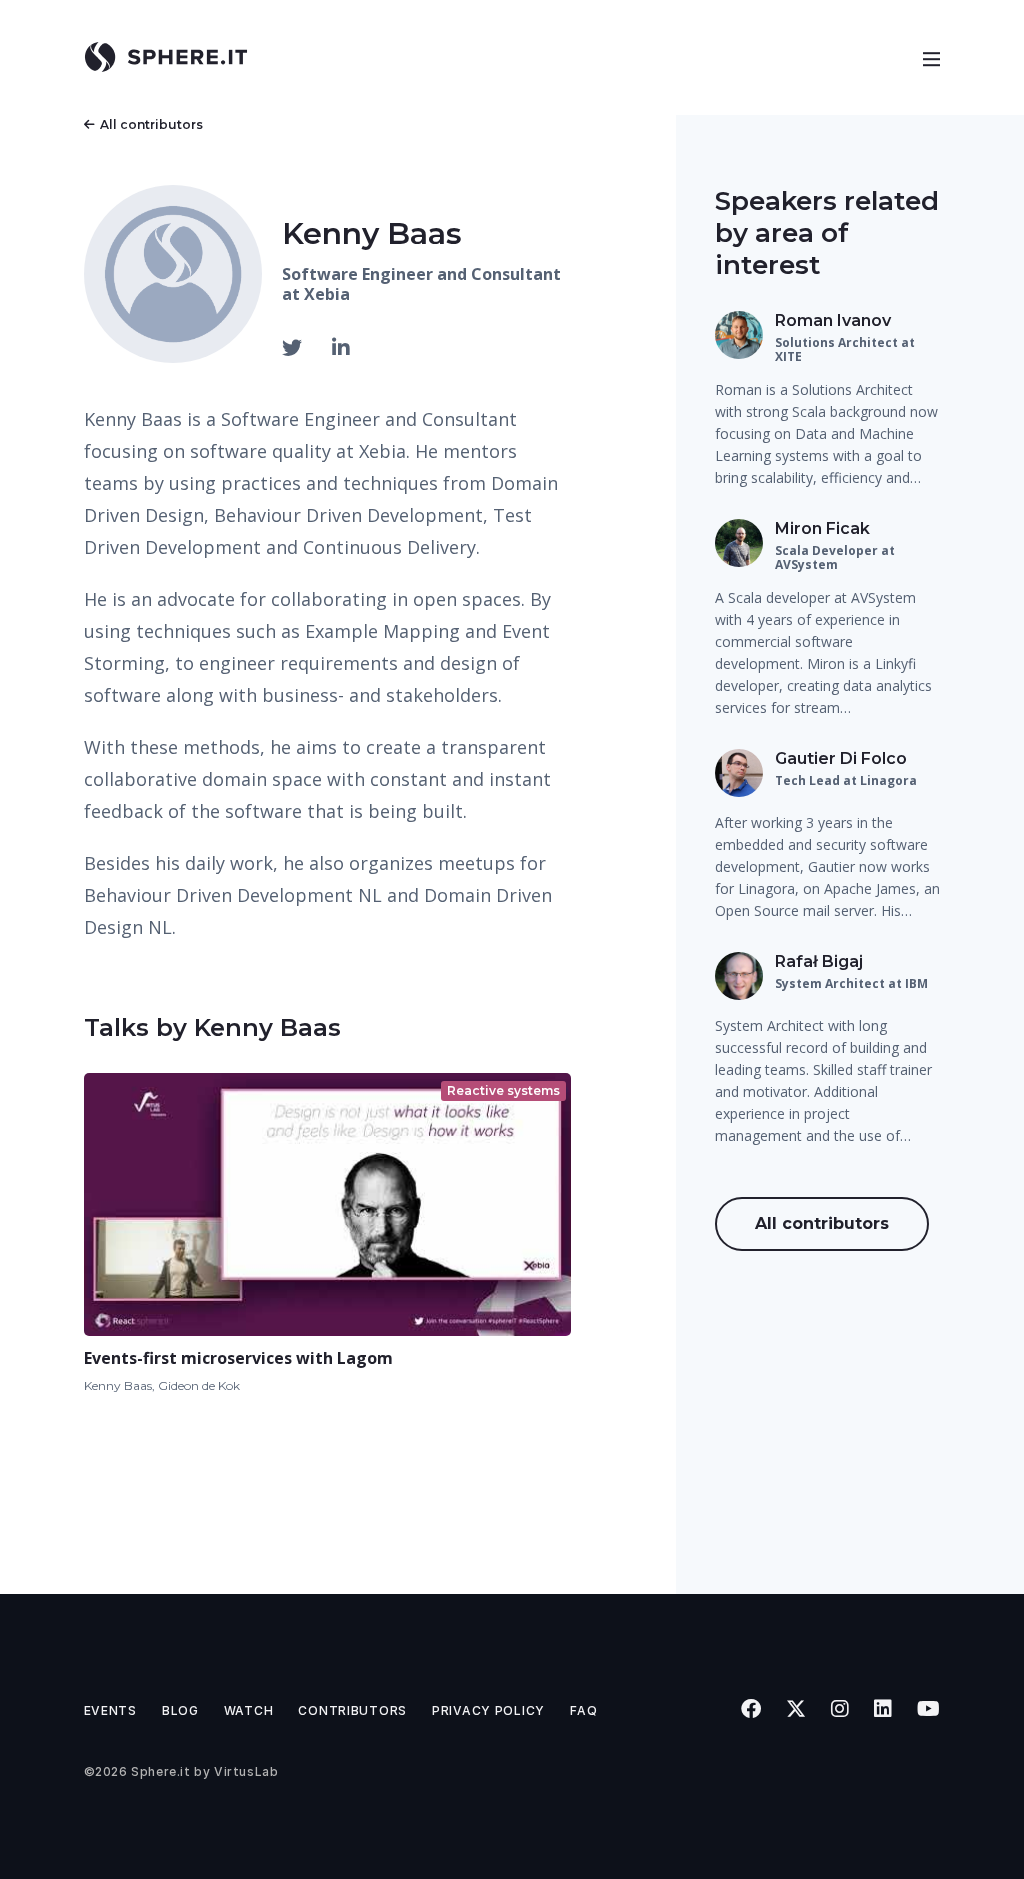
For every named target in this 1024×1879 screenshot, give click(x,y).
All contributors (151, 124)
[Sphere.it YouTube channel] (929, 1709)
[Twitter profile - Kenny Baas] (294, 348)
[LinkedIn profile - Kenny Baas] (341, 348)
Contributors (352, 1710)
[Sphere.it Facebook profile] (751, 1709)
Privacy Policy (488, 1710)
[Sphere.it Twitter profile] (796, 1709)
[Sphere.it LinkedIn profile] (883, 1709)
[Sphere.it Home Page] (173, 57)
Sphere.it (160, 1771)
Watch (249, 1710)
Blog (180, 1710)
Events (110, 1710)
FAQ (583, 1710)
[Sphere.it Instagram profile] (840, 1709)
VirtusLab (246, 1771)
